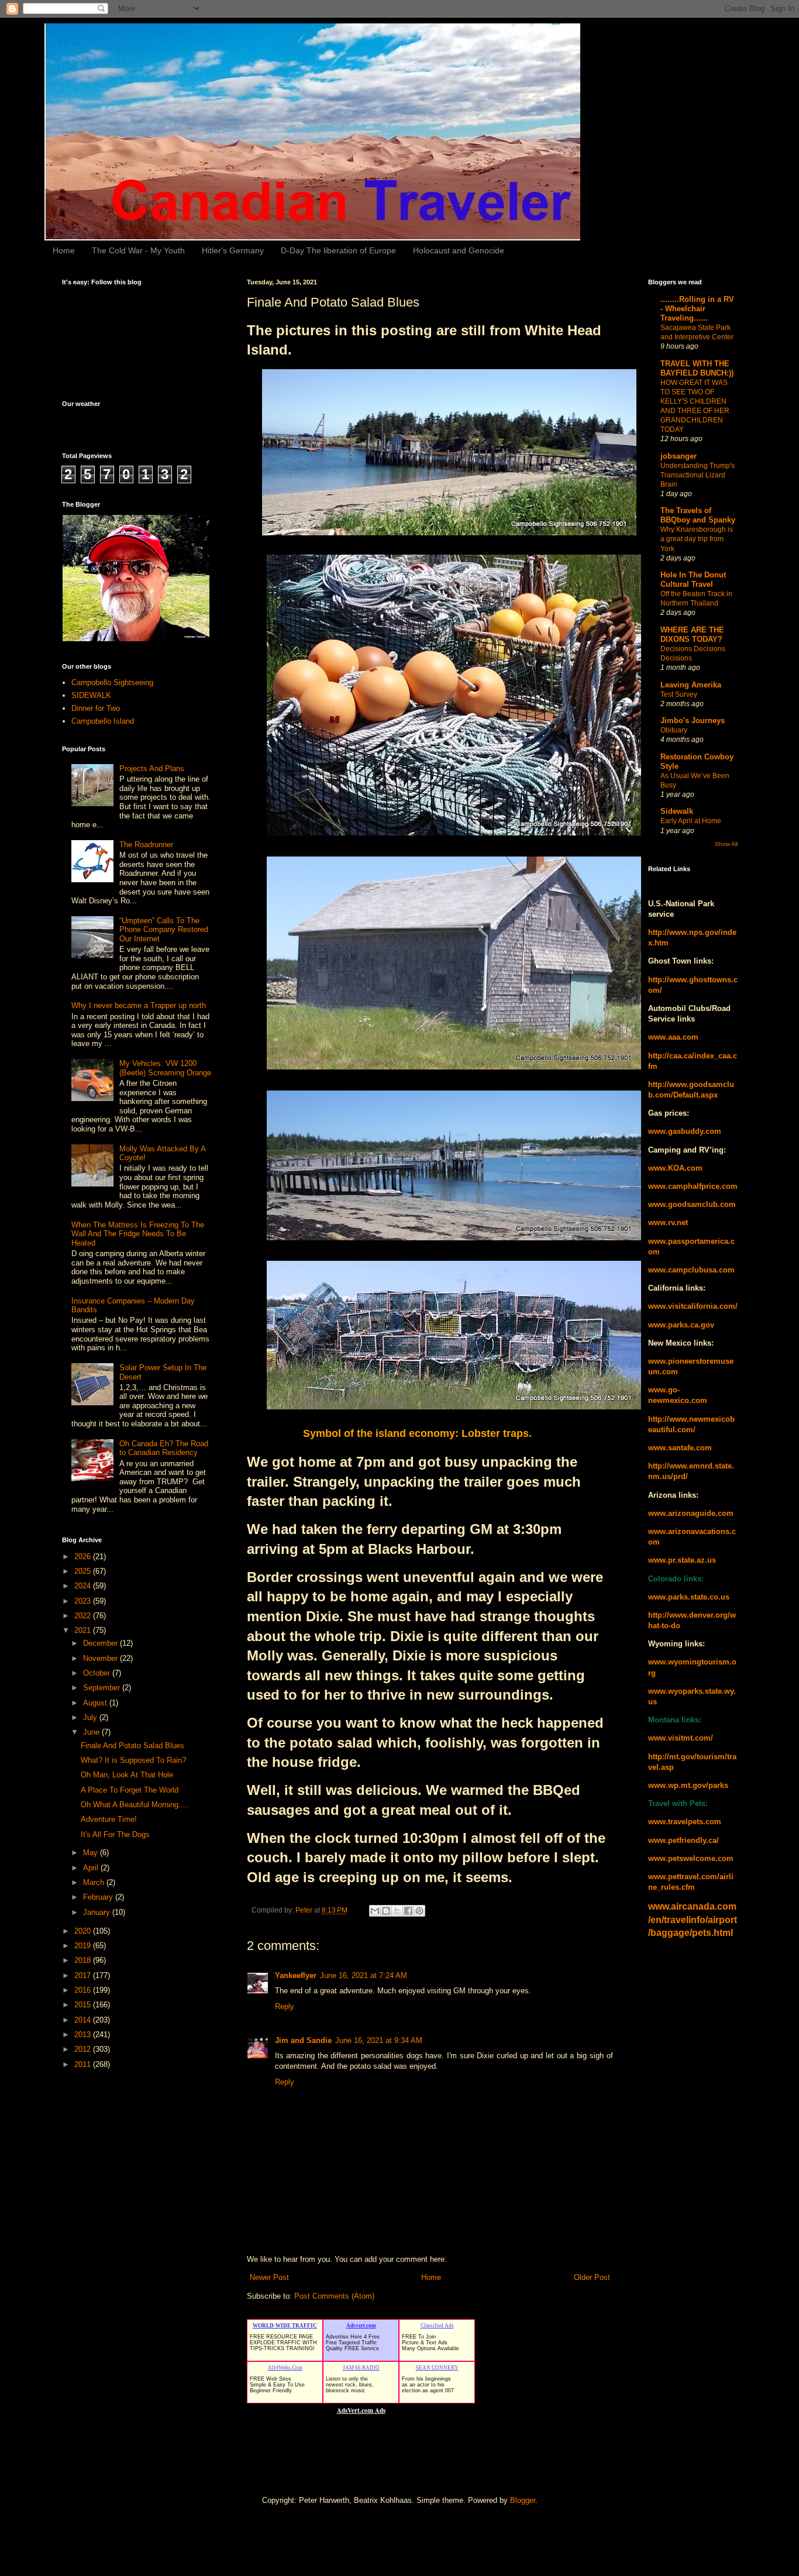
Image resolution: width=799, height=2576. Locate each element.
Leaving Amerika (691, 685)
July (91, 1717)
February (99, 1897)
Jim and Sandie (303, 2040)
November (101, 1658)
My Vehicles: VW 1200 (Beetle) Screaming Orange (165, 1068)
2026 (84, 1557)
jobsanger (679, 456)
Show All (726, 844)
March (95, 1882)
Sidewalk (677, 811)
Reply (285, 2006)
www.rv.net (668, 1222)
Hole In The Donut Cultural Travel (693, 579)
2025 (84, 1571)
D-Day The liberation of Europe (338, 250)
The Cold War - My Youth (138, 250)
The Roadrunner (146, 845)
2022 (84, 1616)
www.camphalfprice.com (693, 1186)
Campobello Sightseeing (112, 682)
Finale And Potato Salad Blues (132, 1746)
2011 (84, 2064)
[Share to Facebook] (408, 1911)
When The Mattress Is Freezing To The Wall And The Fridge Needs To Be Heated (138, 1234)
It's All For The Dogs (115, 1834)
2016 (84, 1990)
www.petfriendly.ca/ (683, 1840)
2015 (84, 2005)
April (92, 1868)
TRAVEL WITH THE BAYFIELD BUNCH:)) (697, 368)
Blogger (523, 2500)
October (98, 1673)
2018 (84, 1960)
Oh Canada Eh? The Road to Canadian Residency (164, 1448)
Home (64, 250)
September (103, 1688)
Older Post (592, 2277)
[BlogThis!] (386, 1911)
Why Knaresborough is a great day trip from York (697, 539)
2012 (84, 2049)
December (101, 1643)
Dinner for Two (96, 708)
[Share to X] (397, 1911)
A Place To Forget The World (130, 1790)
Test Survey (679, 694)
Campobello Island (103, 721)
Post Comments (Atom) (334, 2296)
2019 (84, 1946)
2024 (84, 1586)
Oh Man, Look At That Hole (127, 1775)
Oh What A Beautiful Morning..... (135, 1805)
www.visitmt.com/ (681, 1738)
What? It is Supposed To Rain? (133, 1760)
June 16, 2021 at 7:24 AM (364, 1975)
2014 (84, 2020)
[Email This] (375, 1911)
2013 (84, 2035)
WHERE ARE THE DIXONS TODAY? (692, 634)
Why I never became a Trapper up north (139, 1005)
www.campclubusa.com (691, 1270)
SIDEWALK (91, 695)
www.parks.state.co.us (689, 1597)
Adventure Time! (109, 1819)
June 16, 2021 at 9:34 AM (379, 2040)
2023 (84, 1601)
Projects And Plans (152, 768)
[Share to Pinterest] (419, 1911)
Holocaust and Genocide (459, 250)
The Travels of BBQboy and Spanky (698, 515)
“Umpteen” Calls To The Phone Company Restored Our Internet (164, 930)
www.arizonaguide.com (691, 1513)
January (98, 1912)
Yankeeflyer (296, 1975)
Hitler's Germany (233, 250)
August (96, 1703)
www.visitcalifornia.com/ (693, 1306)
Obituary (674, 730)
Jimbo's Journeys (693, 720)
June (92, 1732)
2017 (84, 1975)
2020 (84, 1931)
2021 (84, 1630)
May (92, 1853)
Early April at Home (691, 821)
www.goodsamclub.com (692, 1204)
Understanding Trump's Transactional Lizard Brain (698, 475)
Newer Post (269, 2277)
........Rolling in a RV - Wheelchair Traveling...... (697, 309)
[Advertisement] (109, 2264)
